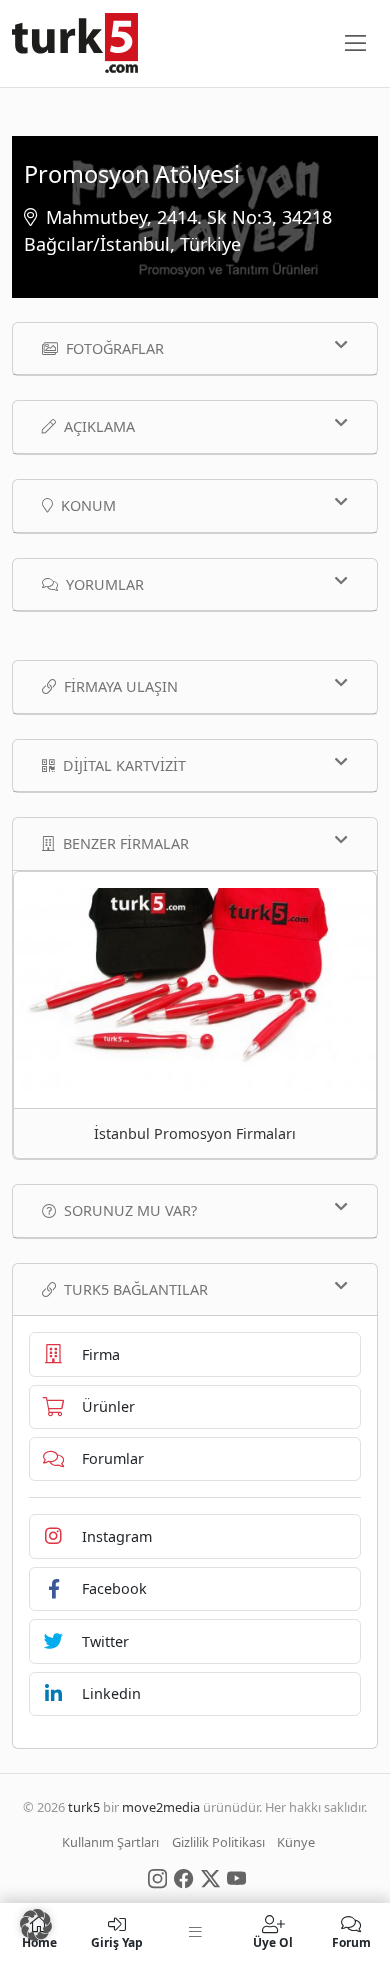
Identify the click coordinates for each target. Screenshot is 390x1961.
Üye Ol (273, 1941)
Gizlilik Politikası (218, 1842)
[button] (36, 1925)
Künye (296, 1842)
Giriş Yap (117, 1941)
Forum (351, 1941)
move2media (161, 1807)
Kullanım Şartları (110, 1842)
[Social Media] (157, 1877)
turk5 (84, 1807)
